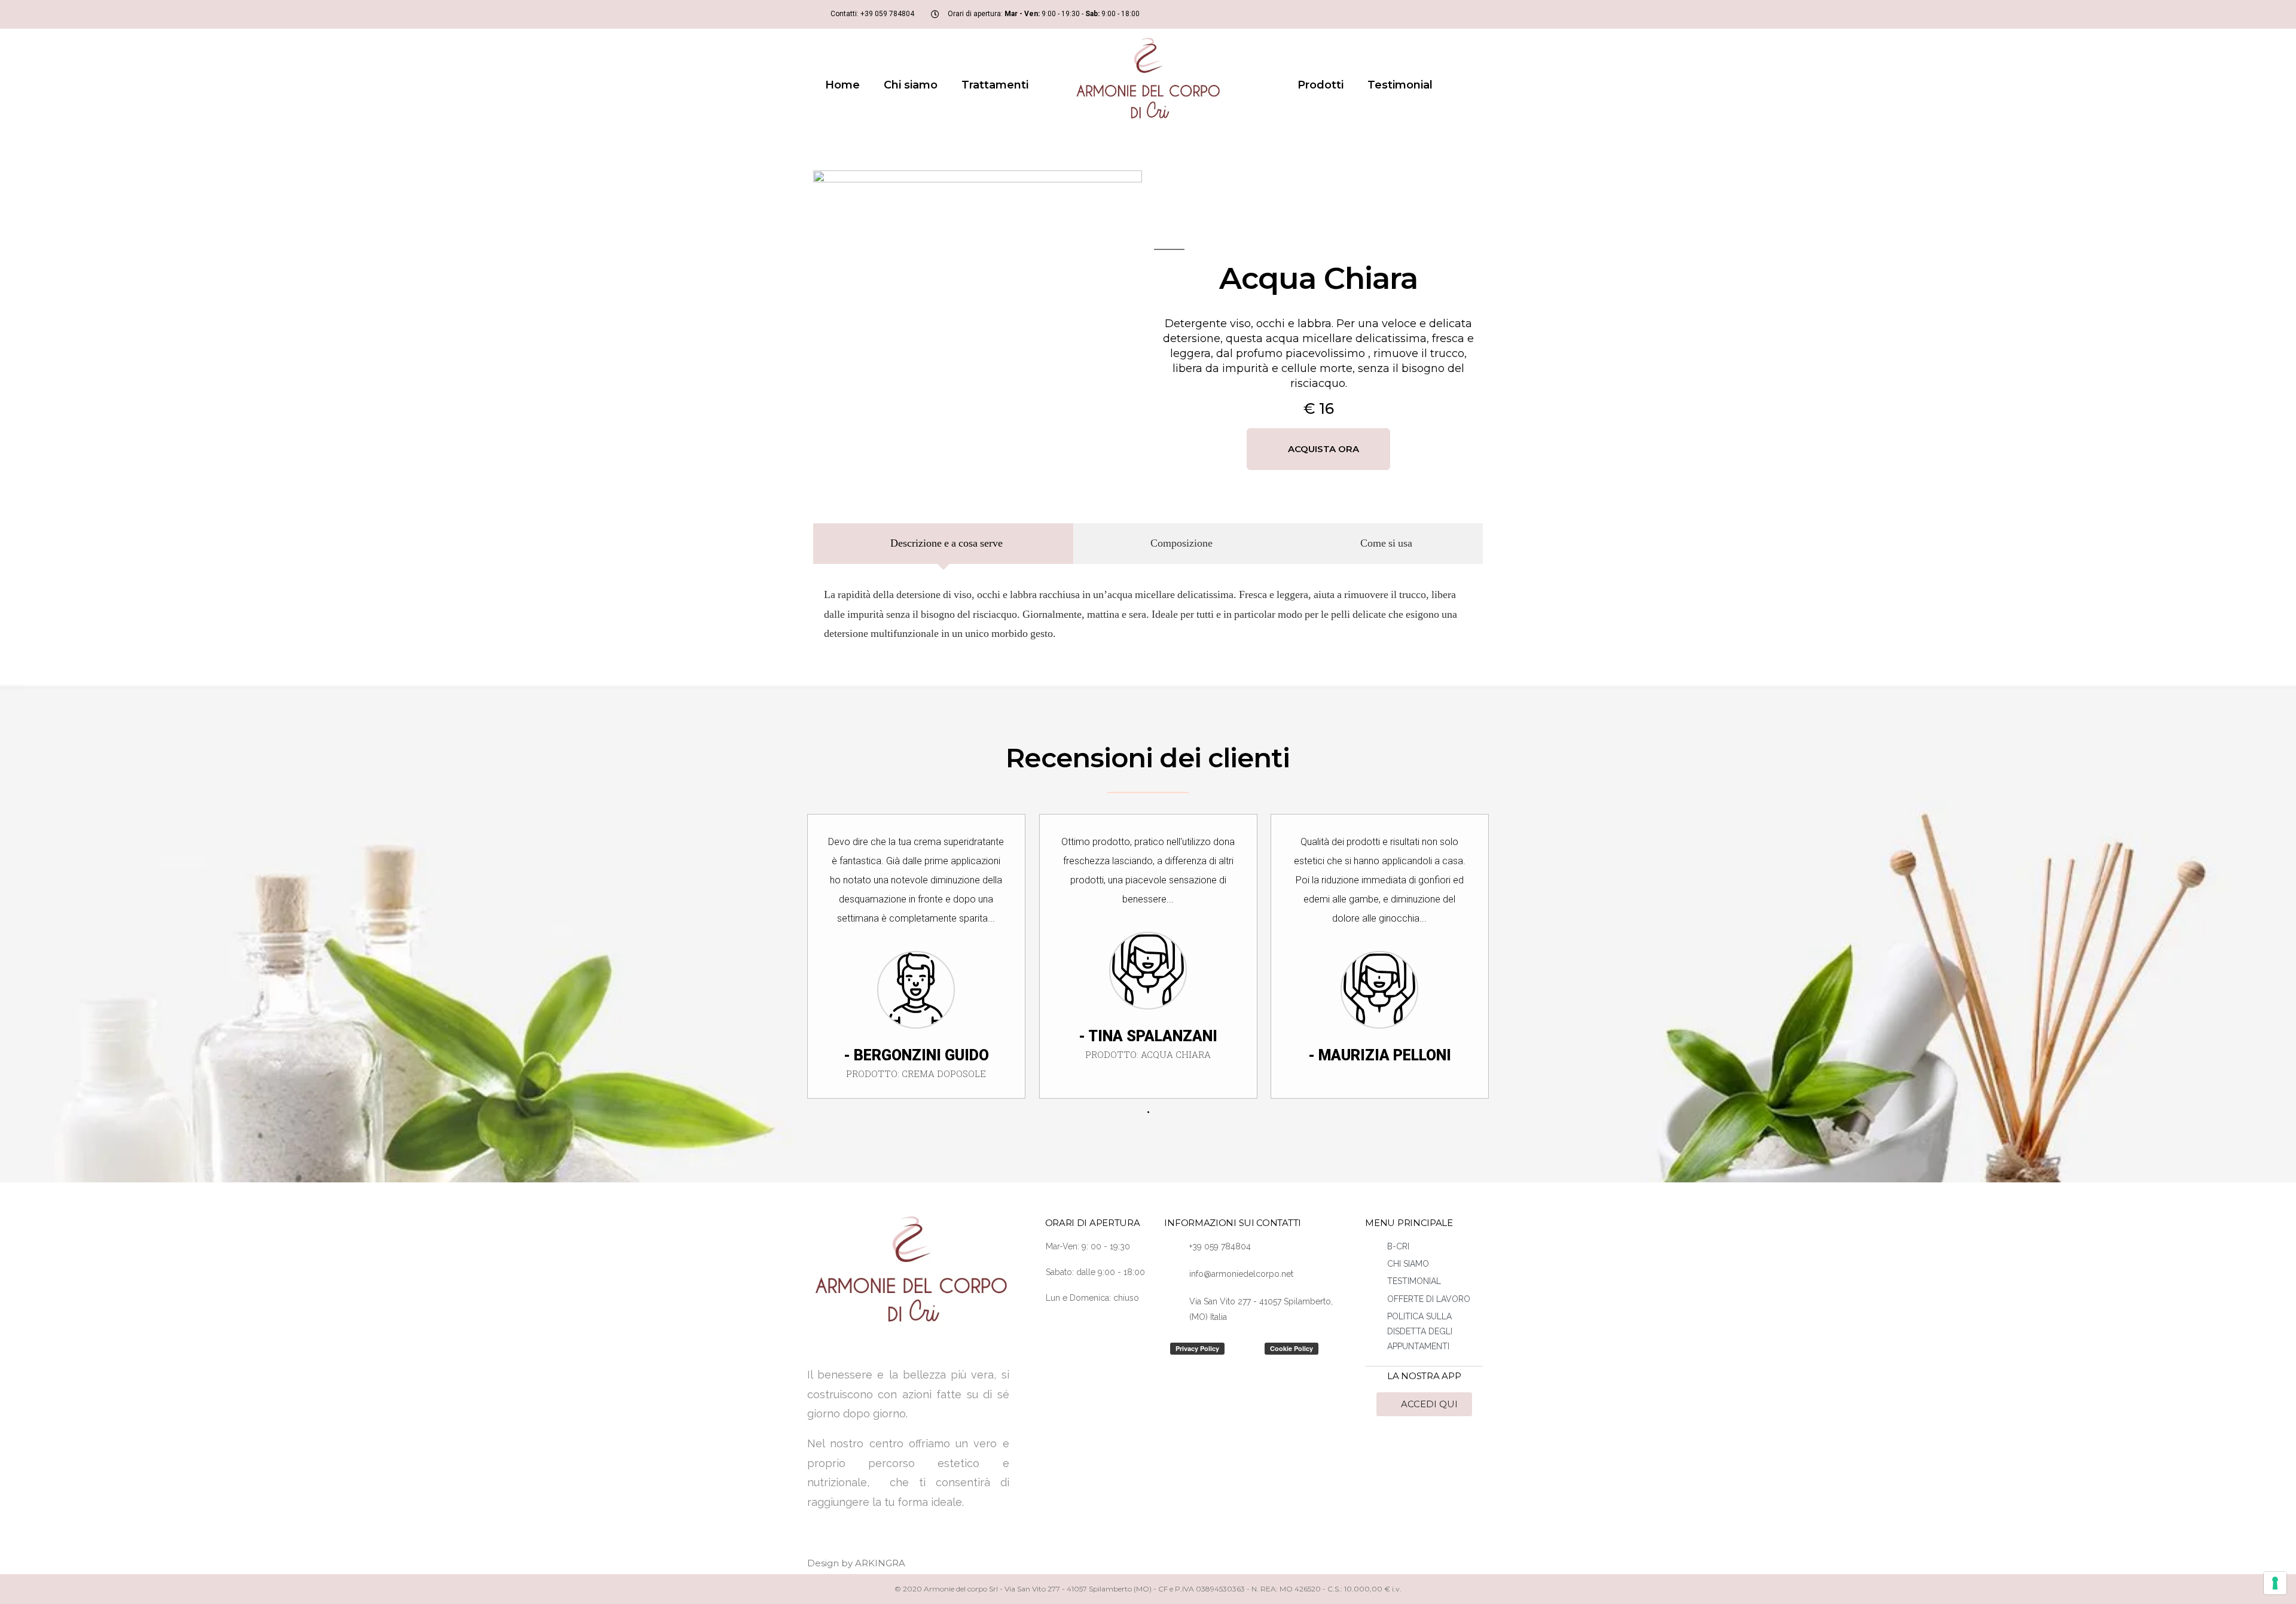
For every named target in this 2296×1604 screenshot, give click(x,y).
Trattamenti (995, 85)
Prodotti (1320, 85)
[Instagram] (1455, 14)
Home (842, 85)
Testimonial (1400, 85)
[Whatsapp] (1474, 14)
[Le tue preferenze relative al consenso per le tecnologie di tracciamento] (2275, 1583)
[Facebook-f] (1435, 14)
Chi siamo (911, 85)
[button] (1318, 449)
